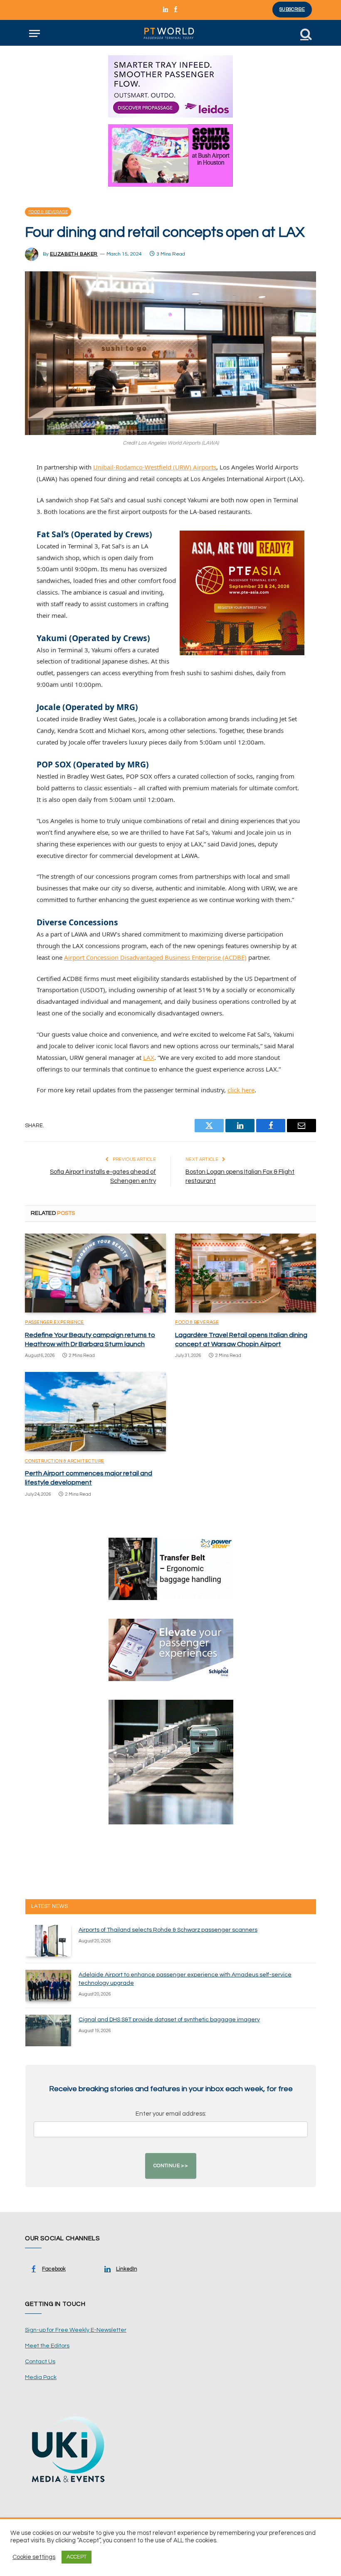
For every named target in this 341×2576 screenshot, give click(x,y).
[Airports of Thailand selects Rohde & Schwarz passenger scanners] (48, 1941)
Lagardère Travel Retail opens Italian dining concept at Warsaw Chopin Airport (241, 1340)
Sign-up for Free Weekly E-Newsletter (76, 2330)
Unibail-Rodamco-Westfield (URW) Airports (155, 467)
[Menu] (35, 33)
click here (241, 1090)
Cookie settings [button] (34, 2557)
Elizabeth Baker (74, 254)
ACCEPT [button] (77, 2557)
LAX (149, 1057)
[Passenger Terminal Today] (170, 33)
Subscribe (292, 9)
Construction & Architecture (65, 1461)
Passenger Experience (54, 1322)
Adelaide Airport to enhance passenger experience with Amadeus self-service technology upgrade (185, 1979)
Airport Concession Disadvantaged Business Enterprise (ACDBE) (155, 957)
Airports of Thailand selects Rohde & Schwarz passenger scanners (168, 1930)
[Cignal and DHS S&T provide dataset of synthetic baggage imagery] (48, 2030)
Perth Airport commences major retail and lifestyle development (89, 1478)
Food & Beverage (48, 212)
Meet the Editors (47, 2346)
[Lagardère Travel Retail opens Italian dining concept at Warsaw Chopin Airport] (246, 1273)
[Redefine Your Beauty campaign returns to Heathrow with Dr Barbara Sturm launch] (95, 1273)
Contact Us (40, 2362)
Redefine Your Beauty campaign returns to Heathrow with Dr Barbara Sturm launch (90, 1340)
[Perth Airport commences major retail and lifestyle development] (95, 1412)
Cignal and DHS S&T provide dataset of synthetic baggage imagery (169, 2020)
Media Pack (41, 2377)
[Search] (305, 33)
